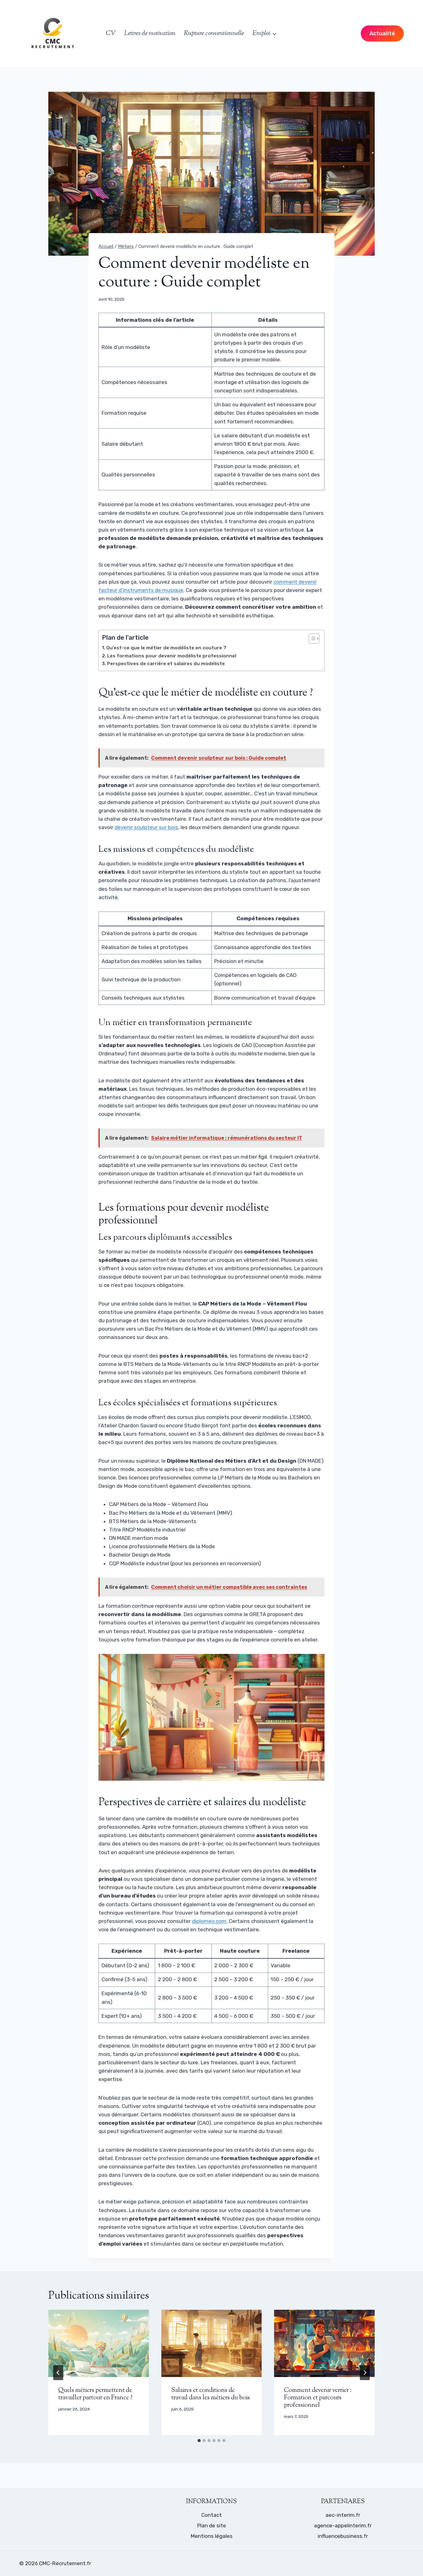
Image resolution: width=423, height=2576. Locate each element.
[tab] (199, 2441)
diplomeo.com (209, 1921)
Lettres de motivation (150, 33)
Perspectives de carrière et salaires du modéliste (166, 664)
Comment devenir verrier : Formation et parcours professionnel (318, 2398)
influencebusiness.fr (343, 2536)
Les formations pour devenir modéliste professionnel (172, 656)
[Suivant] (365, 2373)
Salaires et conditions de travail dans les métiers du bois (211, 2394)
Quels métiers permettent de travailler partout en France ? (95, 2394)
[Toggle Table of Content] (311, 638)
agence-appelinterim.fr (343, 2525)
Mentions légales (212, 2536)
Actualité (382, 33)
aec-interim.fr (343, 2515)
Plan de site (212, 2525)
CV (111, 33)
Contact (211, 2515)
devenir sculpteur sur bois (146, 827)
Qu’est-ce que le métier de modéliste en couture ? (166, 648)
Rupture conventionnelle (214, 33)
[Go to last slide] (58, 2373)
